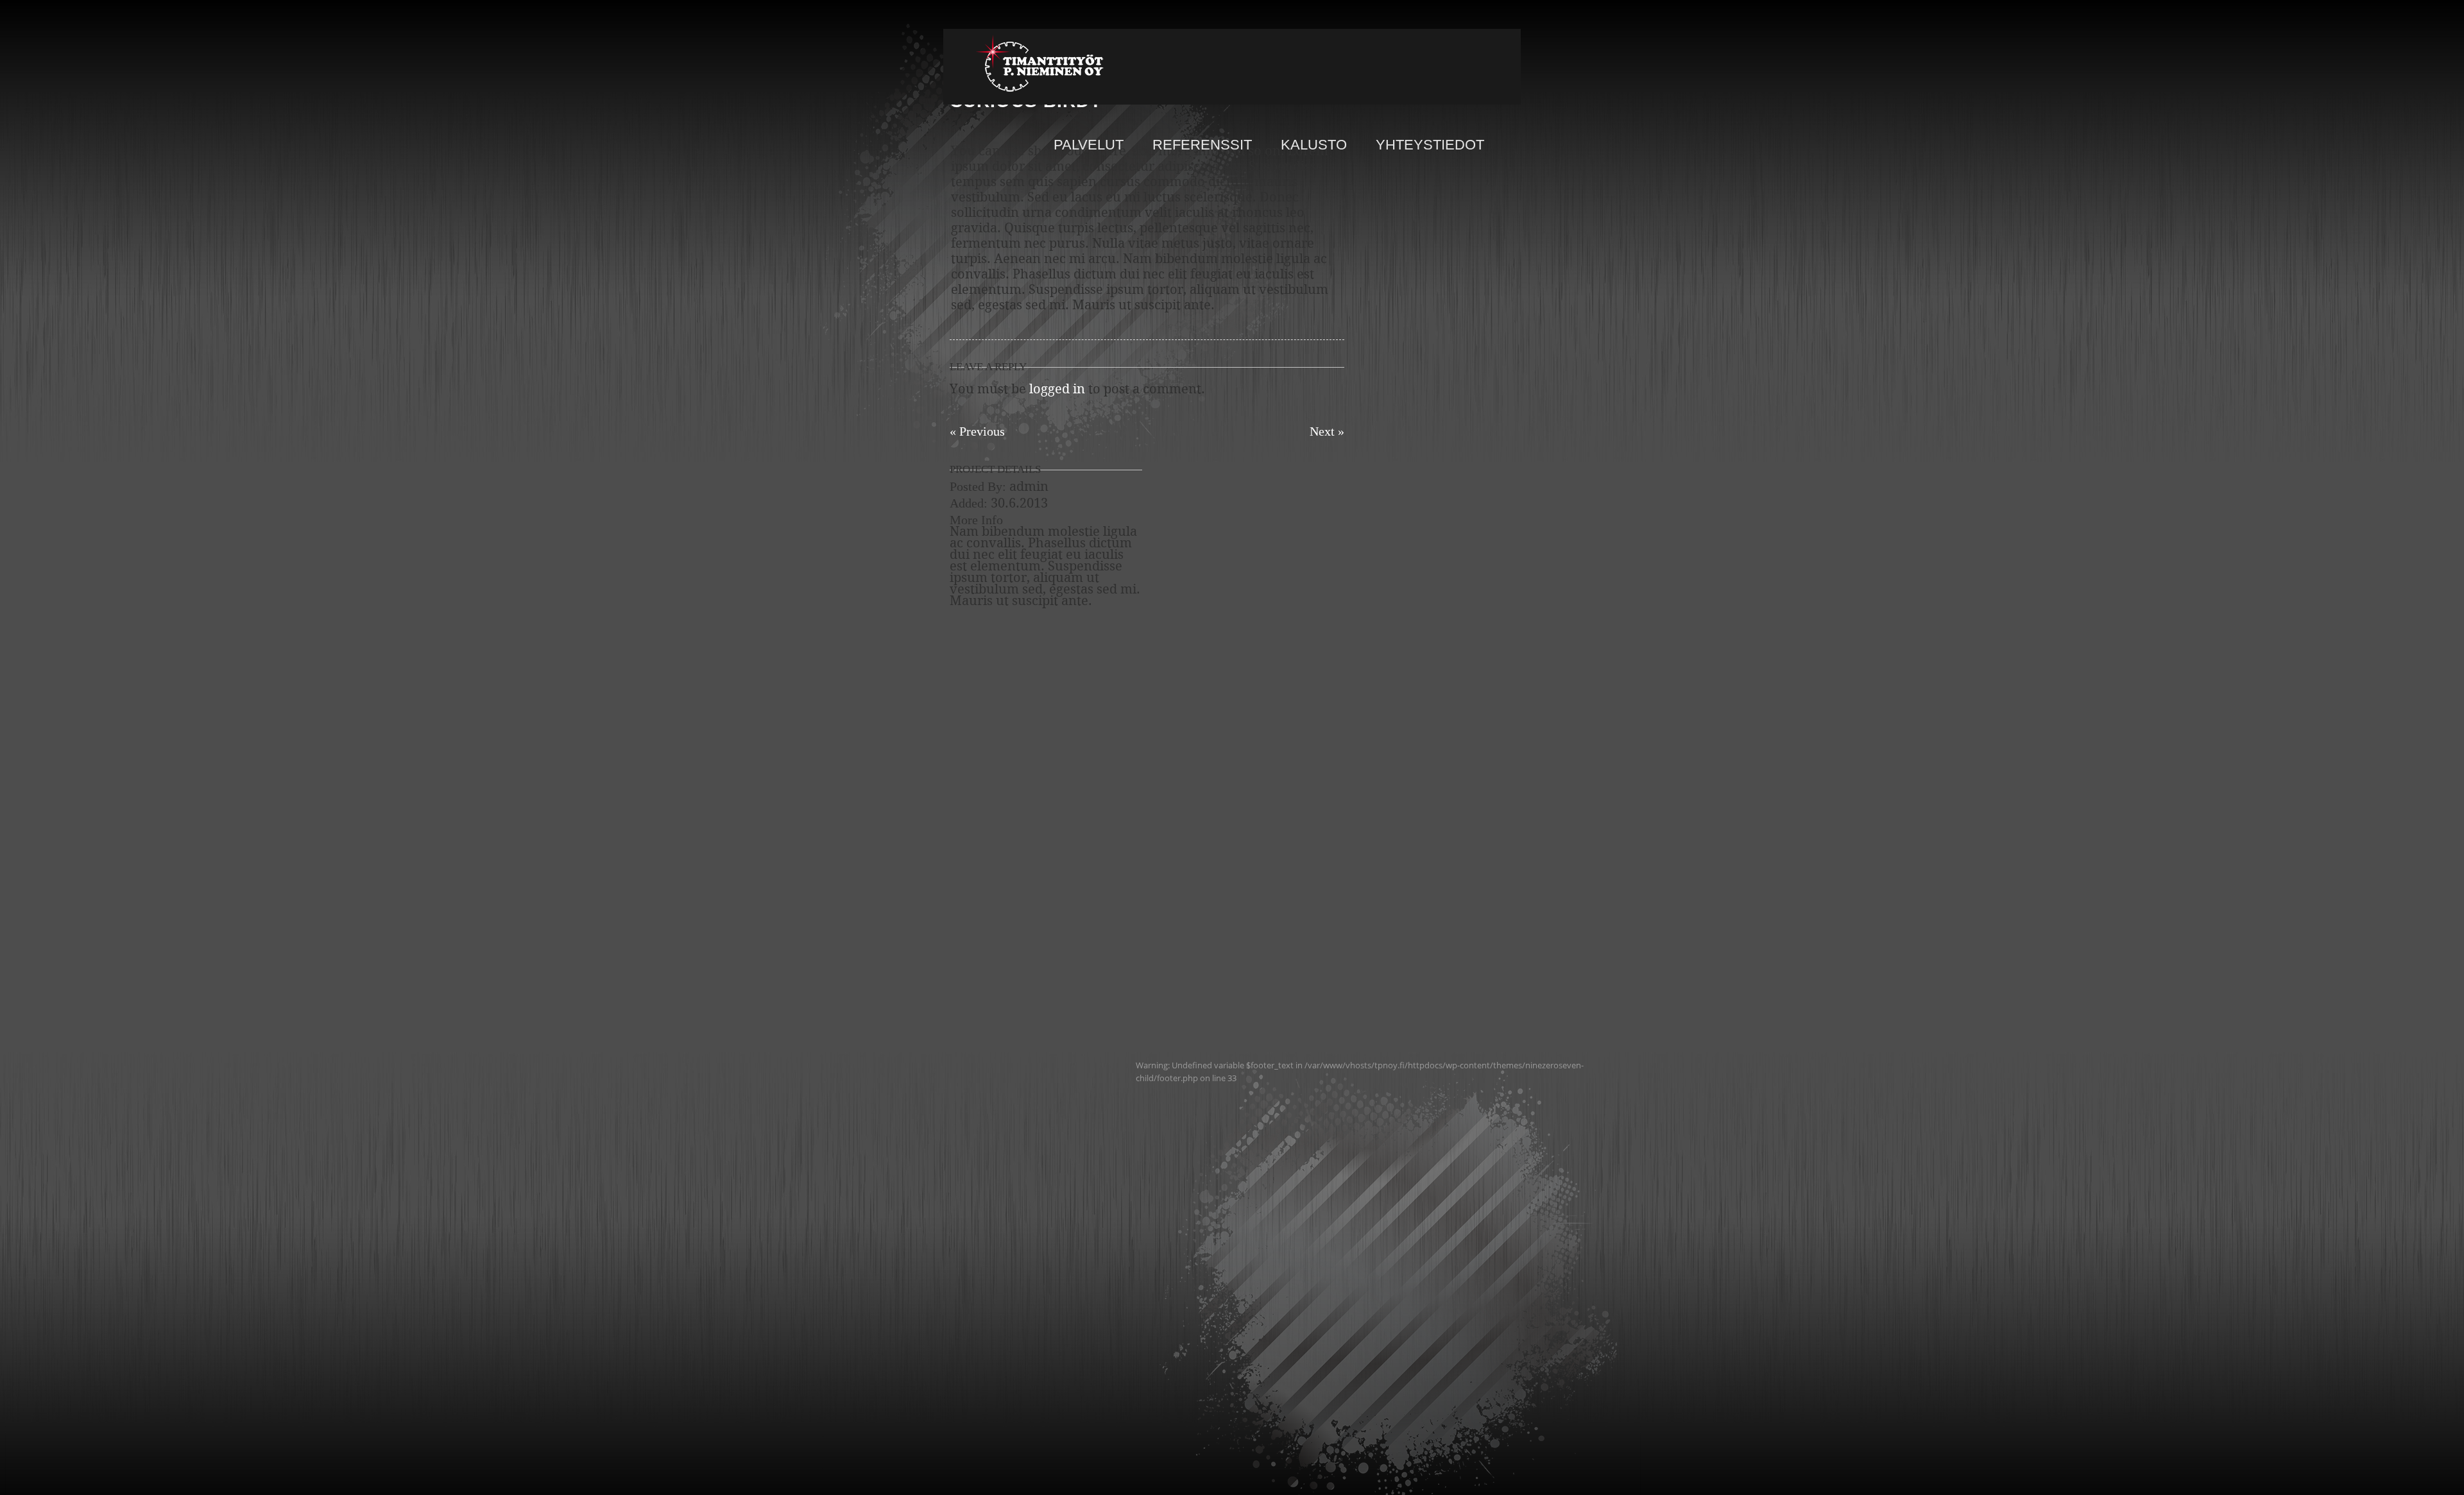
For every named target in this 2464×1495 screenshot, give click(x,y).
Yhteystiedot (1430, 146)
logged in (1057, 390)
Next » (1327, 431)
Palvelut (1089, 146)
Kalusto (1314, 146)
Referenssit (1202, 146)
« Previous (977, 431)
